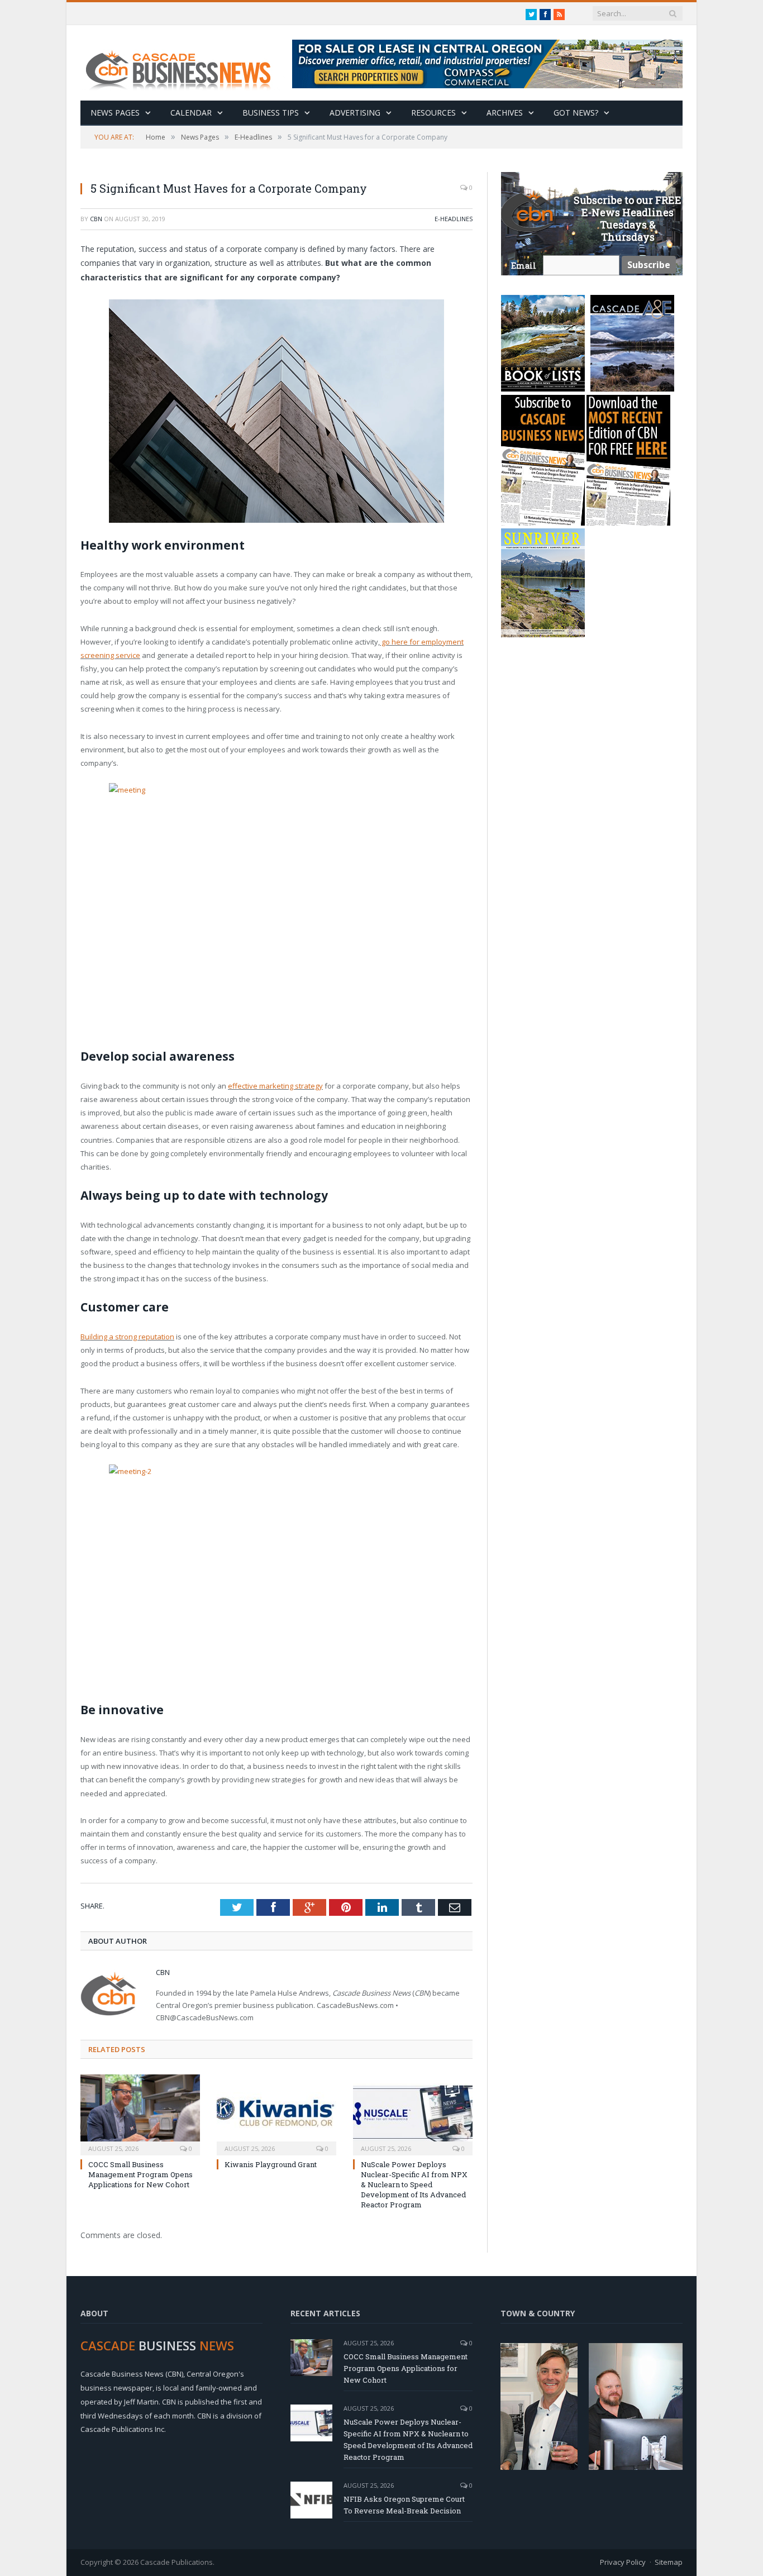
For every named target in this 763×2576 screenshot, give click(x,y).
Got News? (576, 113)
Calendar (191, 113)
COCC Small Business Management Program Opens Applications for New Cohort (140, 2174)
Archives (505, 113)
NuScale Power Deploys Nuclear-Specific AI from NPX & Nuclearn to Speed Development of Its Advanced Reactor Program (414, 2185)
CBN (96, 219)
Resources (433, 113)
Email (524, 266)
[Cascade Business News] (184, 63)
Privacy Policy (623, 2562)
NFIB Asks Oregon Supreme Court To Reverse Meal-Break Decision (404, 2505)
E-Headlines (454, 219)
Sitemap (669, 2562)
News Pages (115, 113)
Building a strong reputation (127, 1337)
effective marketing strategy (275, 1086)
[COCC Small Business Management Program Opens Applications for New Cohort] (140, 2114)
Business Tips (271, 113)
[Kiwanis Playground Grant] (276, 2114)
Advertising (355, 113)
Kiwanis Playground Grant (271, 2164)
